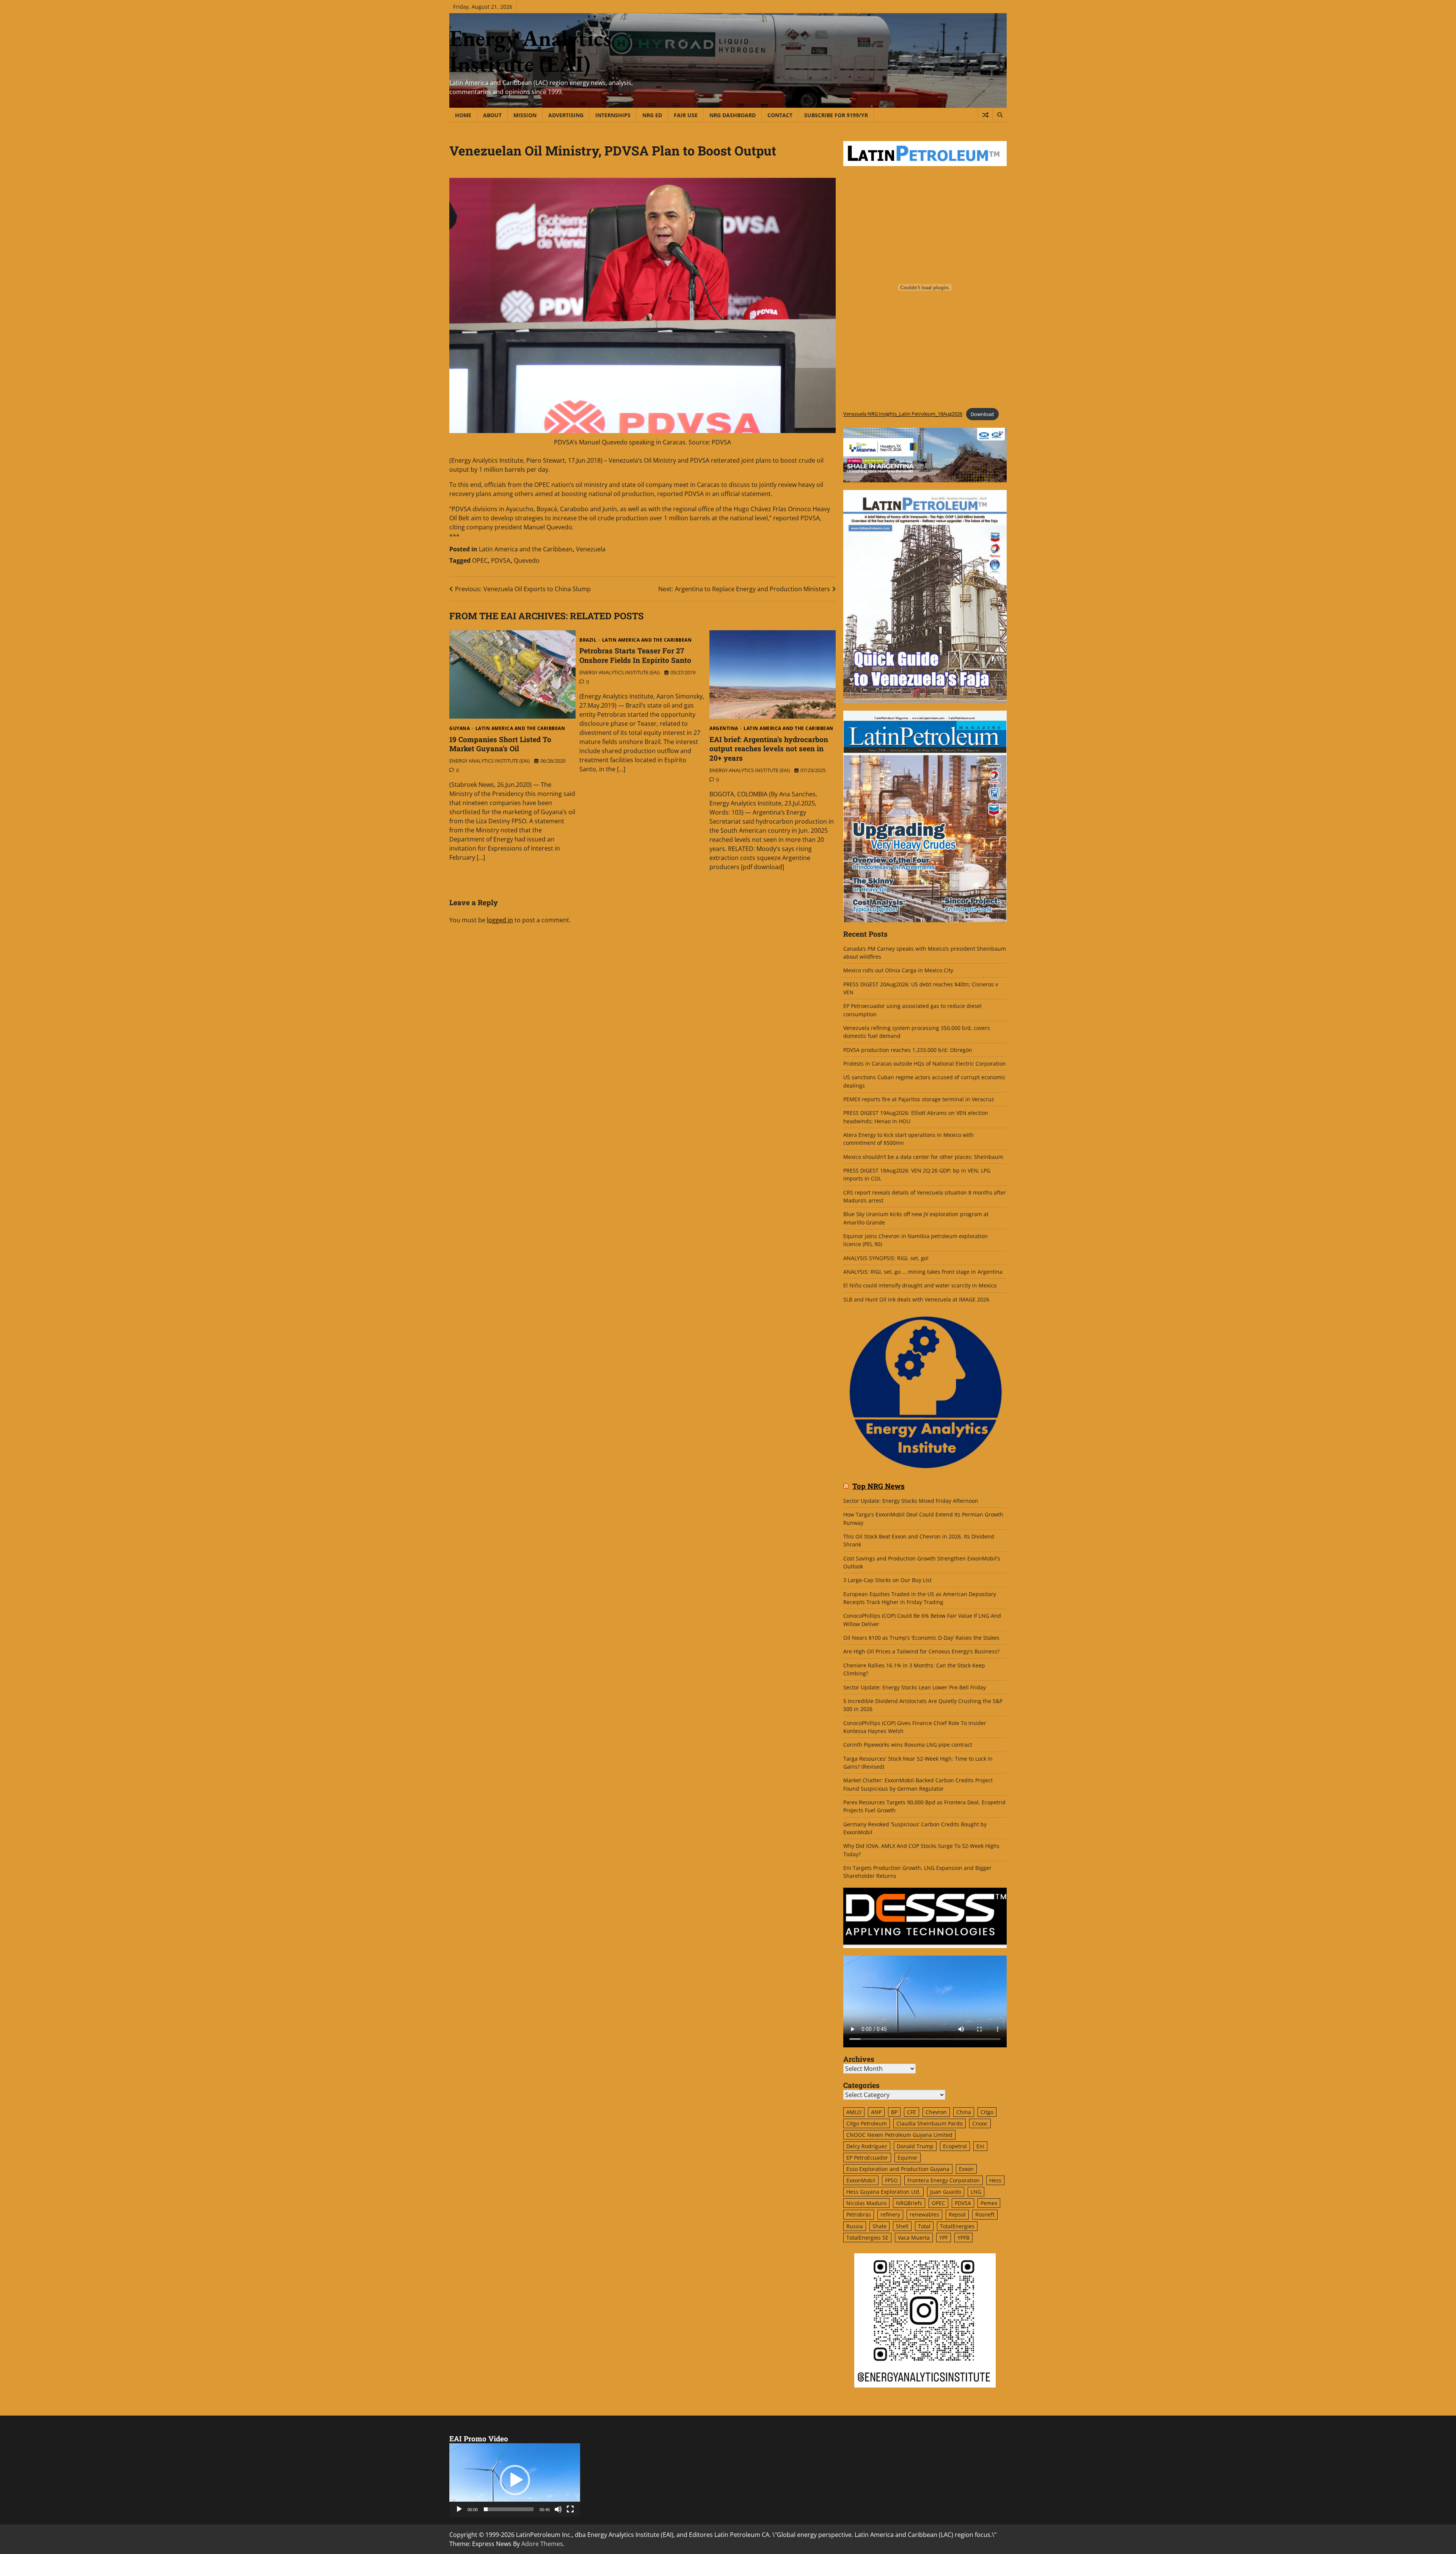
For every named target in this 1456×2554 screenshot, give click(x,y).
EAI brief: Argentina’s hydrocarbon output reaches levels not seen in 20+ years (769, 749)
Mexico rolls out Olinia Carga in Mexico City (898, 970)
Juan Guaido (946, 2192)
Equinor (908, 2158)
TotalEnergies (957, 2226)
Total (924, 2226)
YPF (944, 2238)
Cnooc (980, 2123)
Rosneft (985, 2214)
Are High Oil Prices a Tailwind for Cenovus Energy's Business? (921, 1651)
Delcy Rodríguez (867, 2146)
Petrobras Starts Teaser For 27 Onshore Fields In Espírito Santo (635, 655)
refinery (890, 2214)
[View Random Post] (985, 115)
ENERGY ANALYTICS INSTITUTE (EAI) (490, 761)
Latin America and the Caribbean (526, 549)
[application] (515, 2480)
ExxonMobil (861, 2180)
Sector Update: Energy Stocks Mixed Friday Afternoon (911, 1501)
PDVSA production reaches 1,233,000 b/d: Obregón (908, 1050)
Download (982, 414)
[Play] (459, 2509)
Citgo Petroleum (867, 2123)
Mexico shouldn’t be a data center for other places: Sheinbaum (923, 1157)
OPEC (480, 560)
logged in (500, 920)
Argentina (724, 728)
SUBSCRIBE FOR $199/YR (836, 115)
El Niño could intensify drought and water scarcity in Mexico (920, 1285)
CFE (912, 2112)
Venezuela (591, 549)
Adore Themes (542, 2544)
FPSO (891, 2180)
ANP (876, 2112)
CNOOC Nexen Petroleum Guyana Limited (899, 2135)
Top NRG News (879, 1486)
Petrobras (859, 2214)
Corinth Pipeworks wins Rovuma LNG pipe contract (908, 1745)
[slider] (509, 2509)
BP (894, 2112)
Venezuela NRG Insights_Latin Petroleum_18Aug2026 (903, 414)
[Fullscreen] (570, 2509)
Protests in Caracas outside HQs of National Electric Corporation (925, 1064)
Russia (855, 2226)
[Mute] (558, 2509)
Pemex (989, 2203)
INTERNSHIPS (613, 115)
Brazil (588, 640)
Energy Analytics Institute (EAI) (530, 51)
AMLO (854, 2112)
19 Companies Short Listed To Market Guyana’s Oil (500, 744)
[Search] (999, 115)
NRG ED (652, 115)
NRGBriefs (909, 2203)
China (964, 2112)
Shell (902, 2226)
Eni (980, 2146)
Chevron (936, 2112)
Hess (995, 2180)
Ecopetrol (955, 2146)
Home (463, 115)
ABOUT (492, 115)
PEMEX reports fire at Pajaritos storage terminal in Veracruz (919, 1099)
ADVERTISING (566, 115)
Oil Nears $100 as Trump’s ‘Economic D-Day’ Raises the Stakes (921, 1638)
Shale (879, 2226)
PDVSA (501, 560)
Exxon (966, 2169)
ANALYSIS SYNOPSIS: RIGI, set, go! (886, 1258)
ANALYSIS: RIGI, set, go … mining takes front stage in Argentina (923, 1272)
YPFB (963, 2238)
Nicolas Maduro (866, 2203)
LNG (976, 2192)
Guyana (460, 728)
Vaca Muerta (914, 2238)
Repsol (957, 2214)
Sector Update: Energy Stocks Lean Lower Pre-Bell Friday (915, 1687)
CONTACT (780, 115)
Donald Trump (915, 2146)
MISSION (525, 115)
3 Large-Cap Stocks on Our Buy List (887, 1580)
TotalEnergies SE (867, 2238)
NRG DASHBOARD (733, 115)
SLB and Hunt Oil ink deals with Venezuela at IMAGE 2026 (916, 1299)
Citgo (987, 2112)
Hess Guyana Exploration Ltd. (883, 2192)
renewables (924, 2214)
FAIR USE (686, 115)
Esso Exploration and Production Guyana (898, 2169)
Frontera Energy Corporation (944, 2180)
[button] (515, 2480)
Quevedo (527, 560)
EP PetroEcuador (867, 2158)
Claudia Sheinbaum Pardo (930, 2123)
